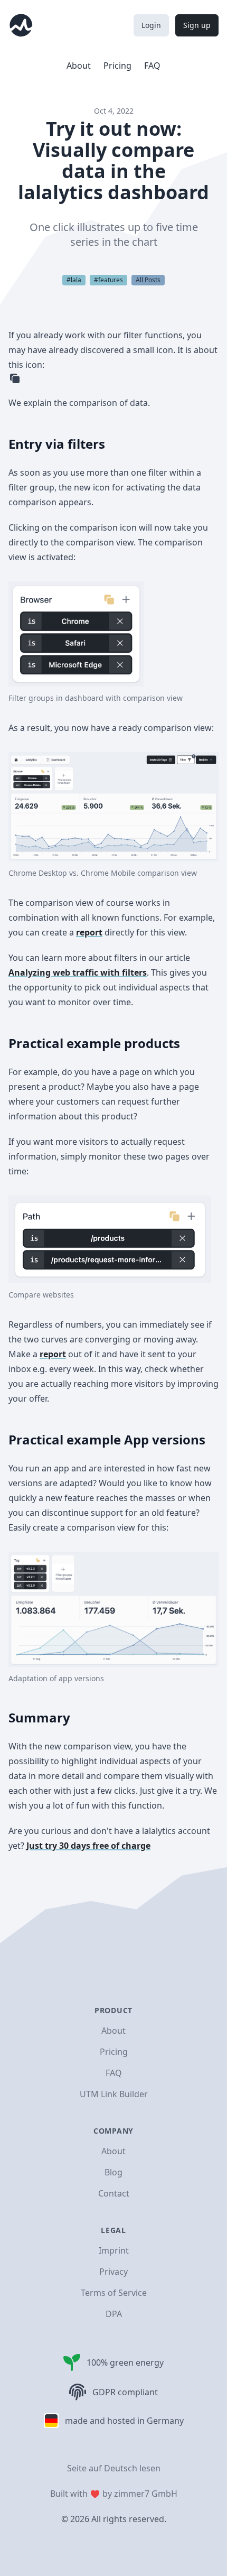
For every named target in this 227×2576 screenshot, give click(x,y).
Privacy (113, 2272)
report (89, 932)
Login (151, 25)
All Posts (148, 280)
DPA (114, 2314)
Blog (113, 2172)
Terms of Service (114, 2293)
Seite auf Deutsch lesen (114, 2468)
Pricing (117, 66)
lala (76, 280)
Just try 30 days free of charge (88, 1846)
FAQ (152, 66)
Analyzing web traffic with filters (78, 972)
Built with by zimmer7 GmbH (114, 2494)
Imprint (114, 2250)
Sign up (197, 25)
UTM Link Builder (114, 2094)
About (79, 66)
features (111, 280)
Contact (114, 2193)
